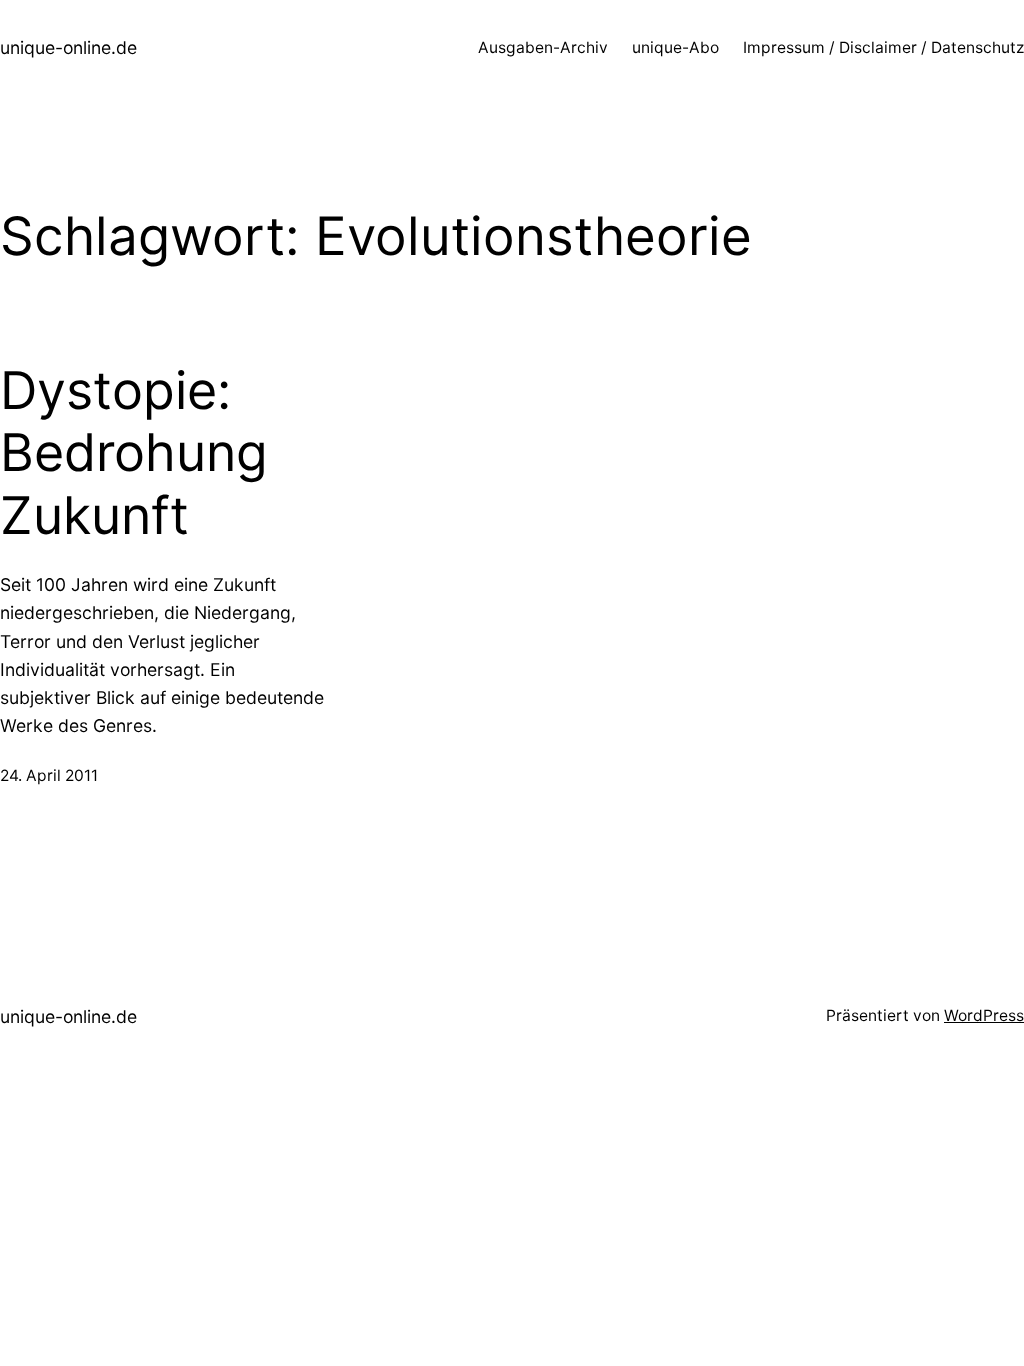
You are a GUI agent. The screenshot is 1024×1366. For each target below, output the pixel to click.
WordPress (984, 1015)
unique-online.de (68, 47)
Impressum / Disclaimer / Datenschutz (883, 47)
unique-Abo (675, 47)
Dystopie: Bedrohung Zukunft (134, 453)
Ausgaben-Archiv (543, 47)
